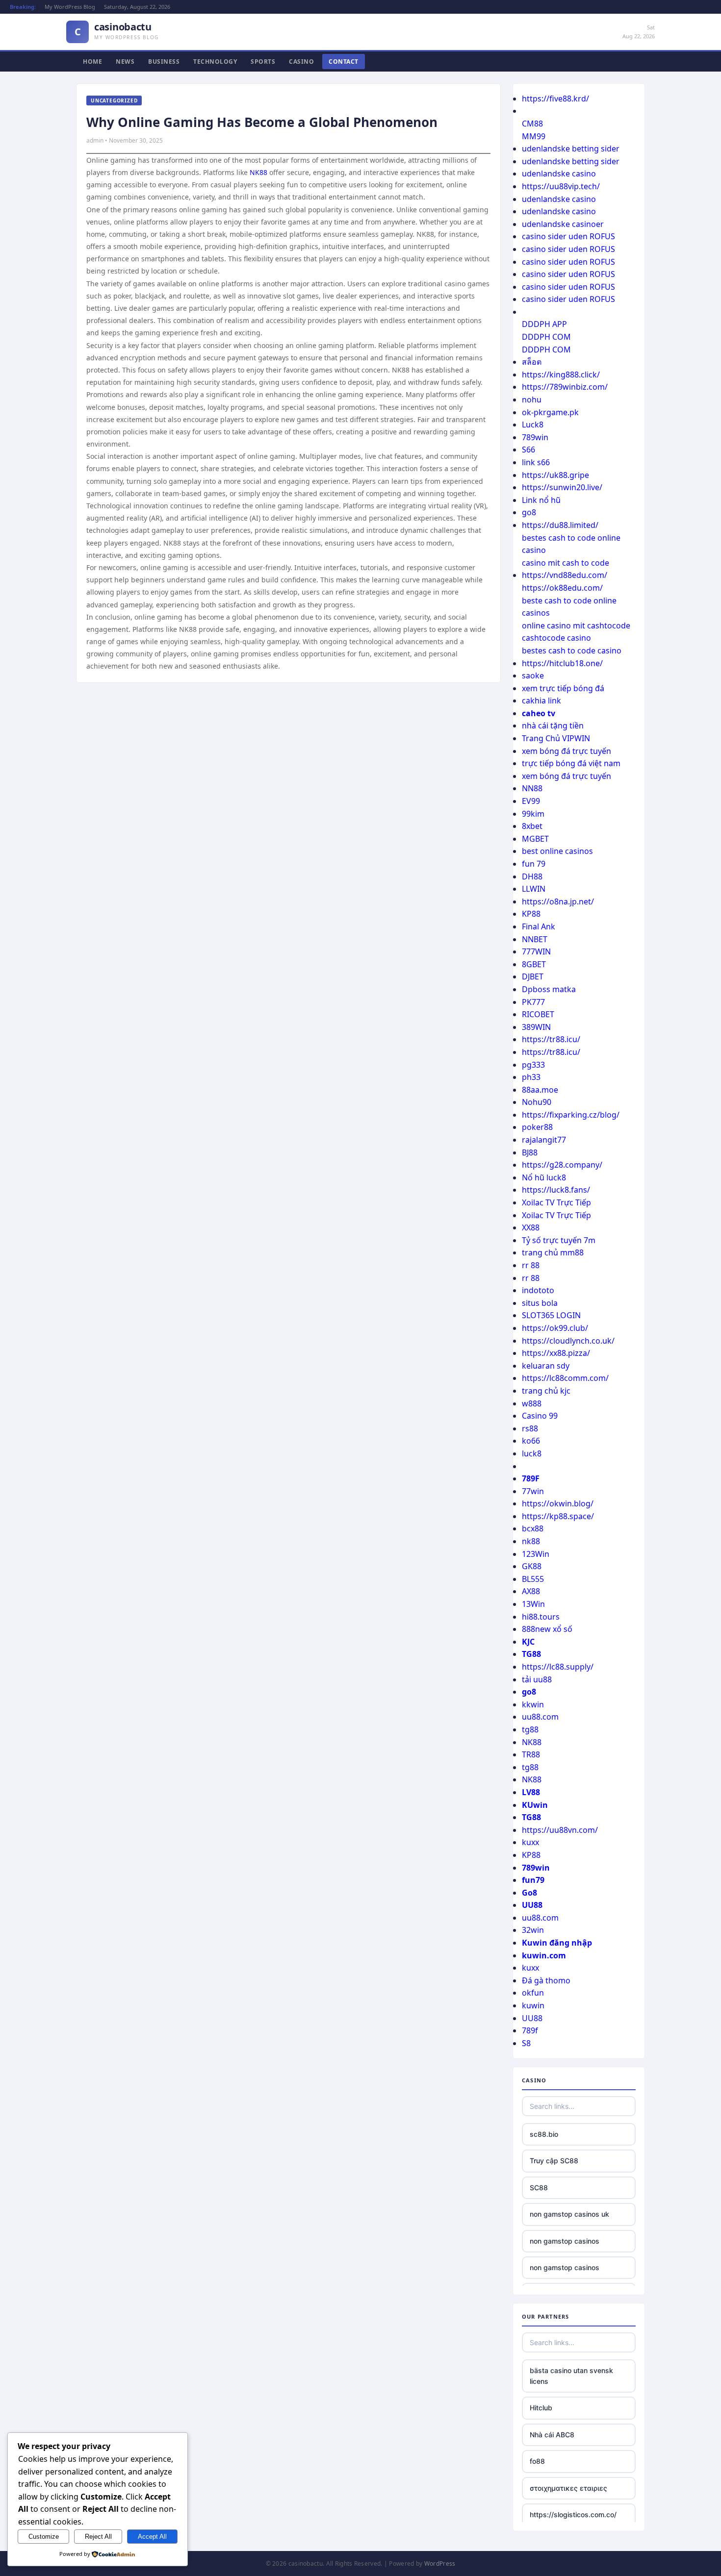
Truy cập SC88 (554, 2161)
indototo (538, 1290)
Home (92, 62)
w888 (532, 1403)
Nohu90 (537, 1102)
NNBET (535, 939)
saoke (533, 675)
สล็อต (532, 362)
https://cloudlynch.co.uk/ (568, 1341)
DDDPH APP (544, 324)
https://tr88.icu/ (551, 1039)
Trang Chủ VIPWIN (556, 738)
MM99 (534, 136)
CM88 (532, 124)
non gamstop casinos (565, 2241)
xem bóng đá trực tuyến (566, 751)
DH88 (532, 876)
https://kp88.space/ (558, 1516)
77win (533, 1491)
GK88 (532, 1566)
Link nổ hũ (541, 500)
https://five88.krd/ (555, 99)
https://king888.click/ (561, 375)
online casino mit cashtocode (576, 625)
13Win (533, 1604)
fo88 (537, 2461)
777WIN (536, 951)
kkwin (533, 1704)
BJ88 (530, 1152)
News (125, 62)
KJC (528, 1642)
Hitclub (541, 2408)
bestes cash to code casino (572, 650)
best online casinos (557, 851)
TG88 (531, 1654)
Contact (344, 62)
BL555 (533, 1579)
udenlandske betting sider (571, 149)
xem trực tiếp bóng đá (563, 688)
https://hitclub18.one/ (562, 663)
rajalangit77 (544, 1140)
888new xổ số (547, 1629)
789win (535, 437)
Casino (301, 62)
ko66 (531, 1441)
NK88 (258, 172)
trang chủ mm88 (553, 1252)
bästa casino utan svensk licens (571, 2376)
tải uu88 (537, 1679)
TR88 (531, 1754)
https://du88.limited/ (560, 525)
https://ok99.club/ (555, 1328)
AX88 (531, 1591)
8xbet (532, 826)
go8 (529, 512)
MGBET (535, 839)
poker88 (537, 1127)
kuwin (533, 2005)
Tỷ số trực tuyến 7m (559, 1240)
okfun (533, 1993)
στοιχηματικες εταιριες (568, 2488)
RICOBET (538, 1014)
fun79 (533, 1880)
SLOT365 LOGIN (551, 1315)
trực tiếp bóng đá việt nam (571, 763)
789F (531, 1478)
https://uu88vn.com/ (560, 1830)
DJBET (533, 976)
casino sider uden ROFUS (568, 236)
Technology (215, 62)
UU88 (532, 1905)
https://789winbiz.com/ (565, 387)
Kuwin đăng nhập (557, 1943)
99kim (533, 814)
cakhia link (541, 700)
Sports (263, 62)
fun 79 (534, 864)
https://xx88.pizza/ (556, 1353)
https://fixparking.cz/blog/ (571, 1115)
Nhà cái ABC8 (552, 2435)
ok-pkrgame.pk (550, 412)
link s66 (536, 462)
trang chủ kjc (546, 1391)
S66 (528, 450)
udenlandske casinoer (563, 224)
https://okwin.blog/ (558, 1503)
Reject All (98, 2537)
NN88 (532, 788)
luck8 (532, 1453)
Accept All (152, 2537)
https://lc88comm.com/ (565, 1378)
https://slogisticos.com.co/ (573, 2514)
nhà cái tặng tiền (553, 725)
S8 (526, 2043)
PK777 (533, 1002)
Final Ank (539, 926)
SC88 (539, 2188)
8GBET (534, 964)
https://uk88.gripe (555, 475)
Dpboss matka (549, 989)
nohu (532, 400)
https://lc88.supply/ (558, 1667)
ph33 (531, 1077)
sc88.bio (544, 2134)
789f (530, 2030)
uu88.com (540, 1717)
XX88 (531, 1227)
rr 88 (531, 1265)
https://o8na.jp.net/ (558, 901)
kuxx (530, 1842)
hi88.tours (541, 1617)
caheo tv (539, 713)
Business (164, 62)
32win (533, 1930)
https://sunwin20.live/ (562, 487)
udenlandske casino (559, 174)
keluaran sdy (546, 1366)
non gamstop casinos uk (569, 2214)
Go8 (529, 1893)
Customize (44, 2537)
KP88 (531, 914)
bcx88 (533, 1528)
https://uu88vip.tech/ (561, 186)
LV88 (531, 1792)
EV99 (531, 801)
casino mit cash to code (566, 563)
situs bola (540, 1303)
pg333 (533, 1065)
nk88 (531, 1541)
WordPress (440, 2563)
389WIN (536, 1027)
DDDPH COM (546, 337)
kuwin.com (544, 1955)
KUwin (535, 1805)
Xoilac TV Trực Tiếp (556, 1202)
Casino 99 (540, 1416)
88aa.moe (540, 1090)
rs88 (530, 1428)
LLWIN (534, 889)
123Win (536, 1554)
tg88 (530, 1729)
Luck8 (533, 425)
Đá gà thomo (546, 1980)
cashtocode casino (556, 638)
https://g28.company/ (562, 1165)
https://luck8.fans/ (556, 1190)
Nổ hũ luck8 (544, 1177)
